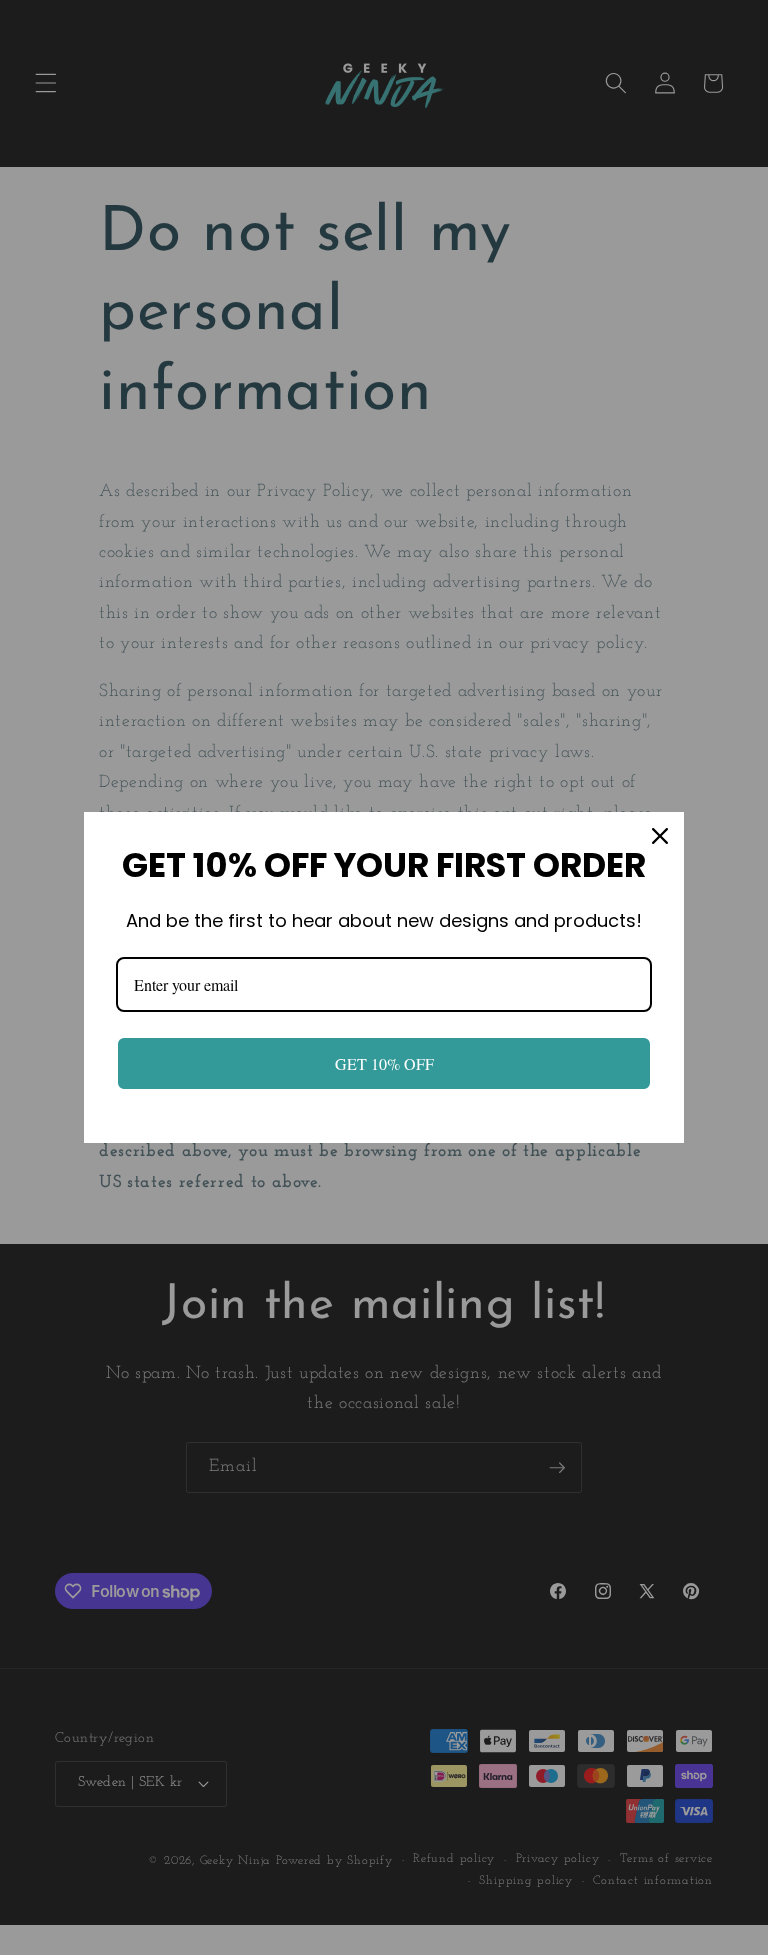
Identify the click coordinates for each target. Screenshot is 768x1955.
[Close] (660, 836)
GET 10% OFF (384, 1063)
